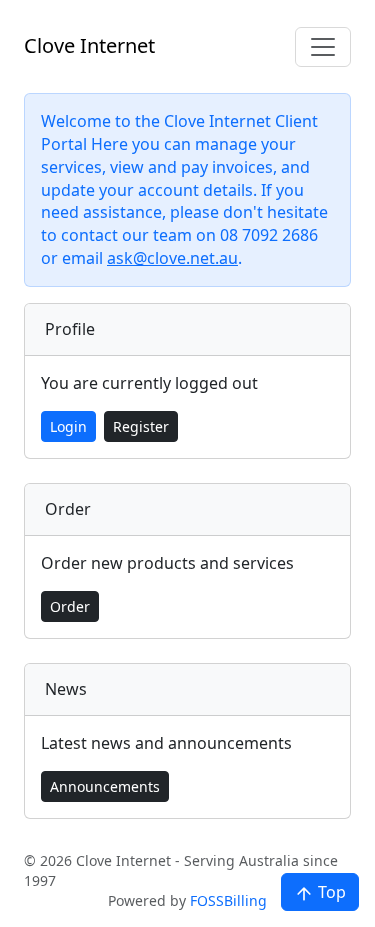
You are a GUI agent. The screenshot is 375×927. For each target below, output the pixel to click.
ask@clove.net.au (172, 258)
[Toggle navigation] (323, 47)
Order (70, 606)
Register (141, 426)
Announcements (105, 786)
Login (68, 426)
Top (330, 892)
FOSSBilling (228, 900)
